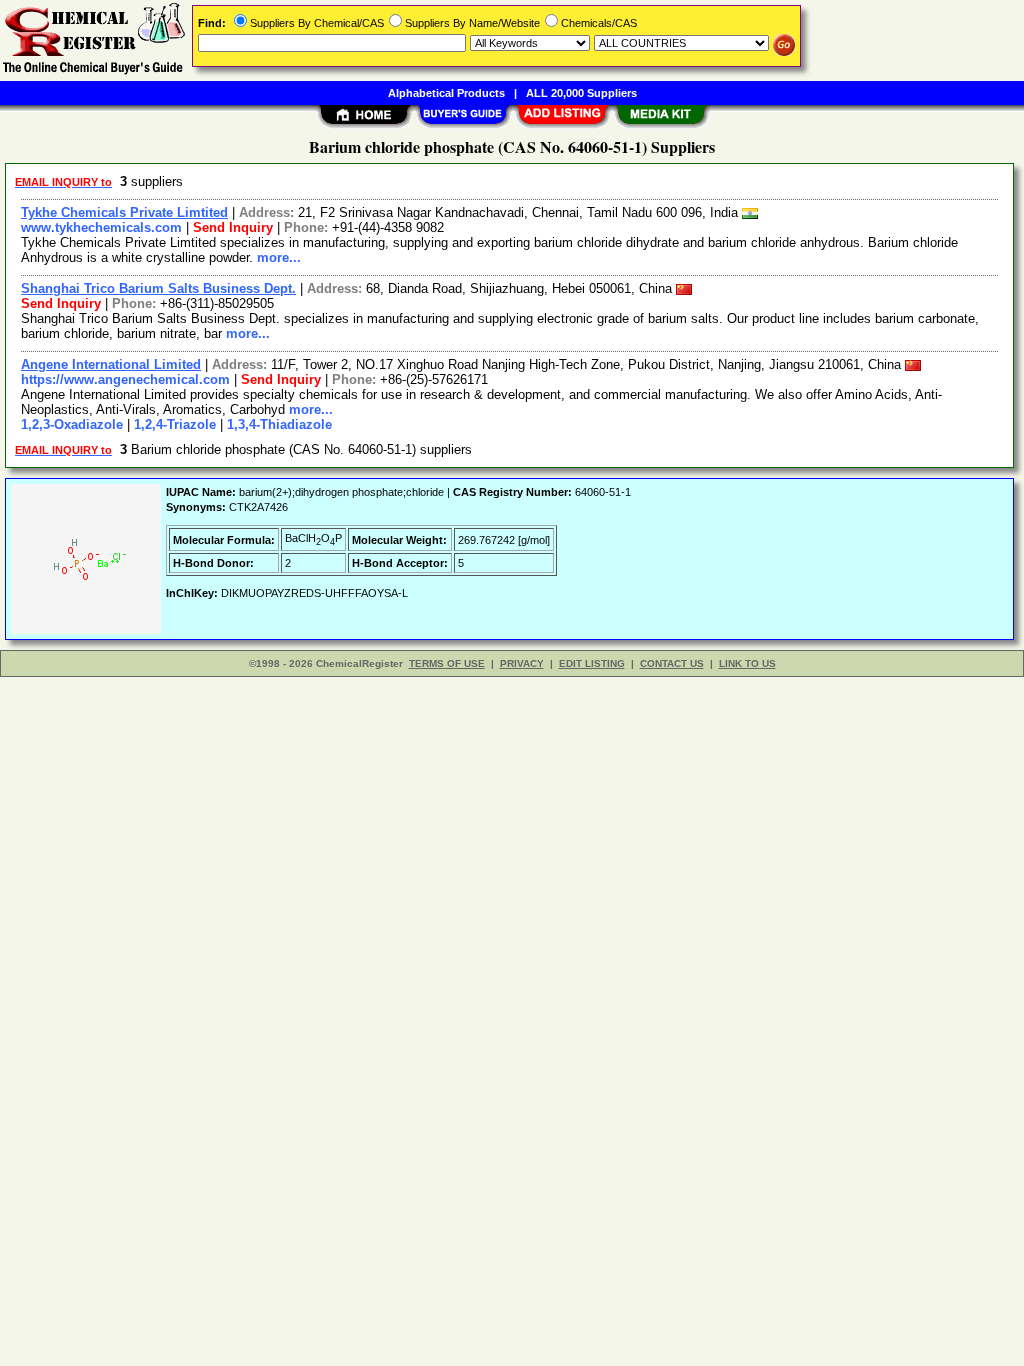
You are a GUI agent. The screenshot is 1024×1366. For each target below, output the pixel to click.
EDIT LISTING (592, 663)
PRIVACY (522, 663)
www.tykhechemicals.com (101, 227)
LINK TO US (747, 663)
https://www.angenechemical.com (125, 379)
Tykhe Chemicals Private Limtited (124, 212)
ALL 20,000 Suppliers (581, 93)
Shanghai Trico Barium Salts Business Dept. (158, 288)
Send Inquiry (233, 227)
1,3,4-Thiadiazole (279, 424)
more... (279, 257)
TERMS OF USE (447, 663)
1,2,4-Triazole (175, 424)
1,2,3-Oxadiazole (72, 424)
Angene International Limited (111, 364)
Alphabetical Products (446, 93)
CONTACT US (672, 663)
